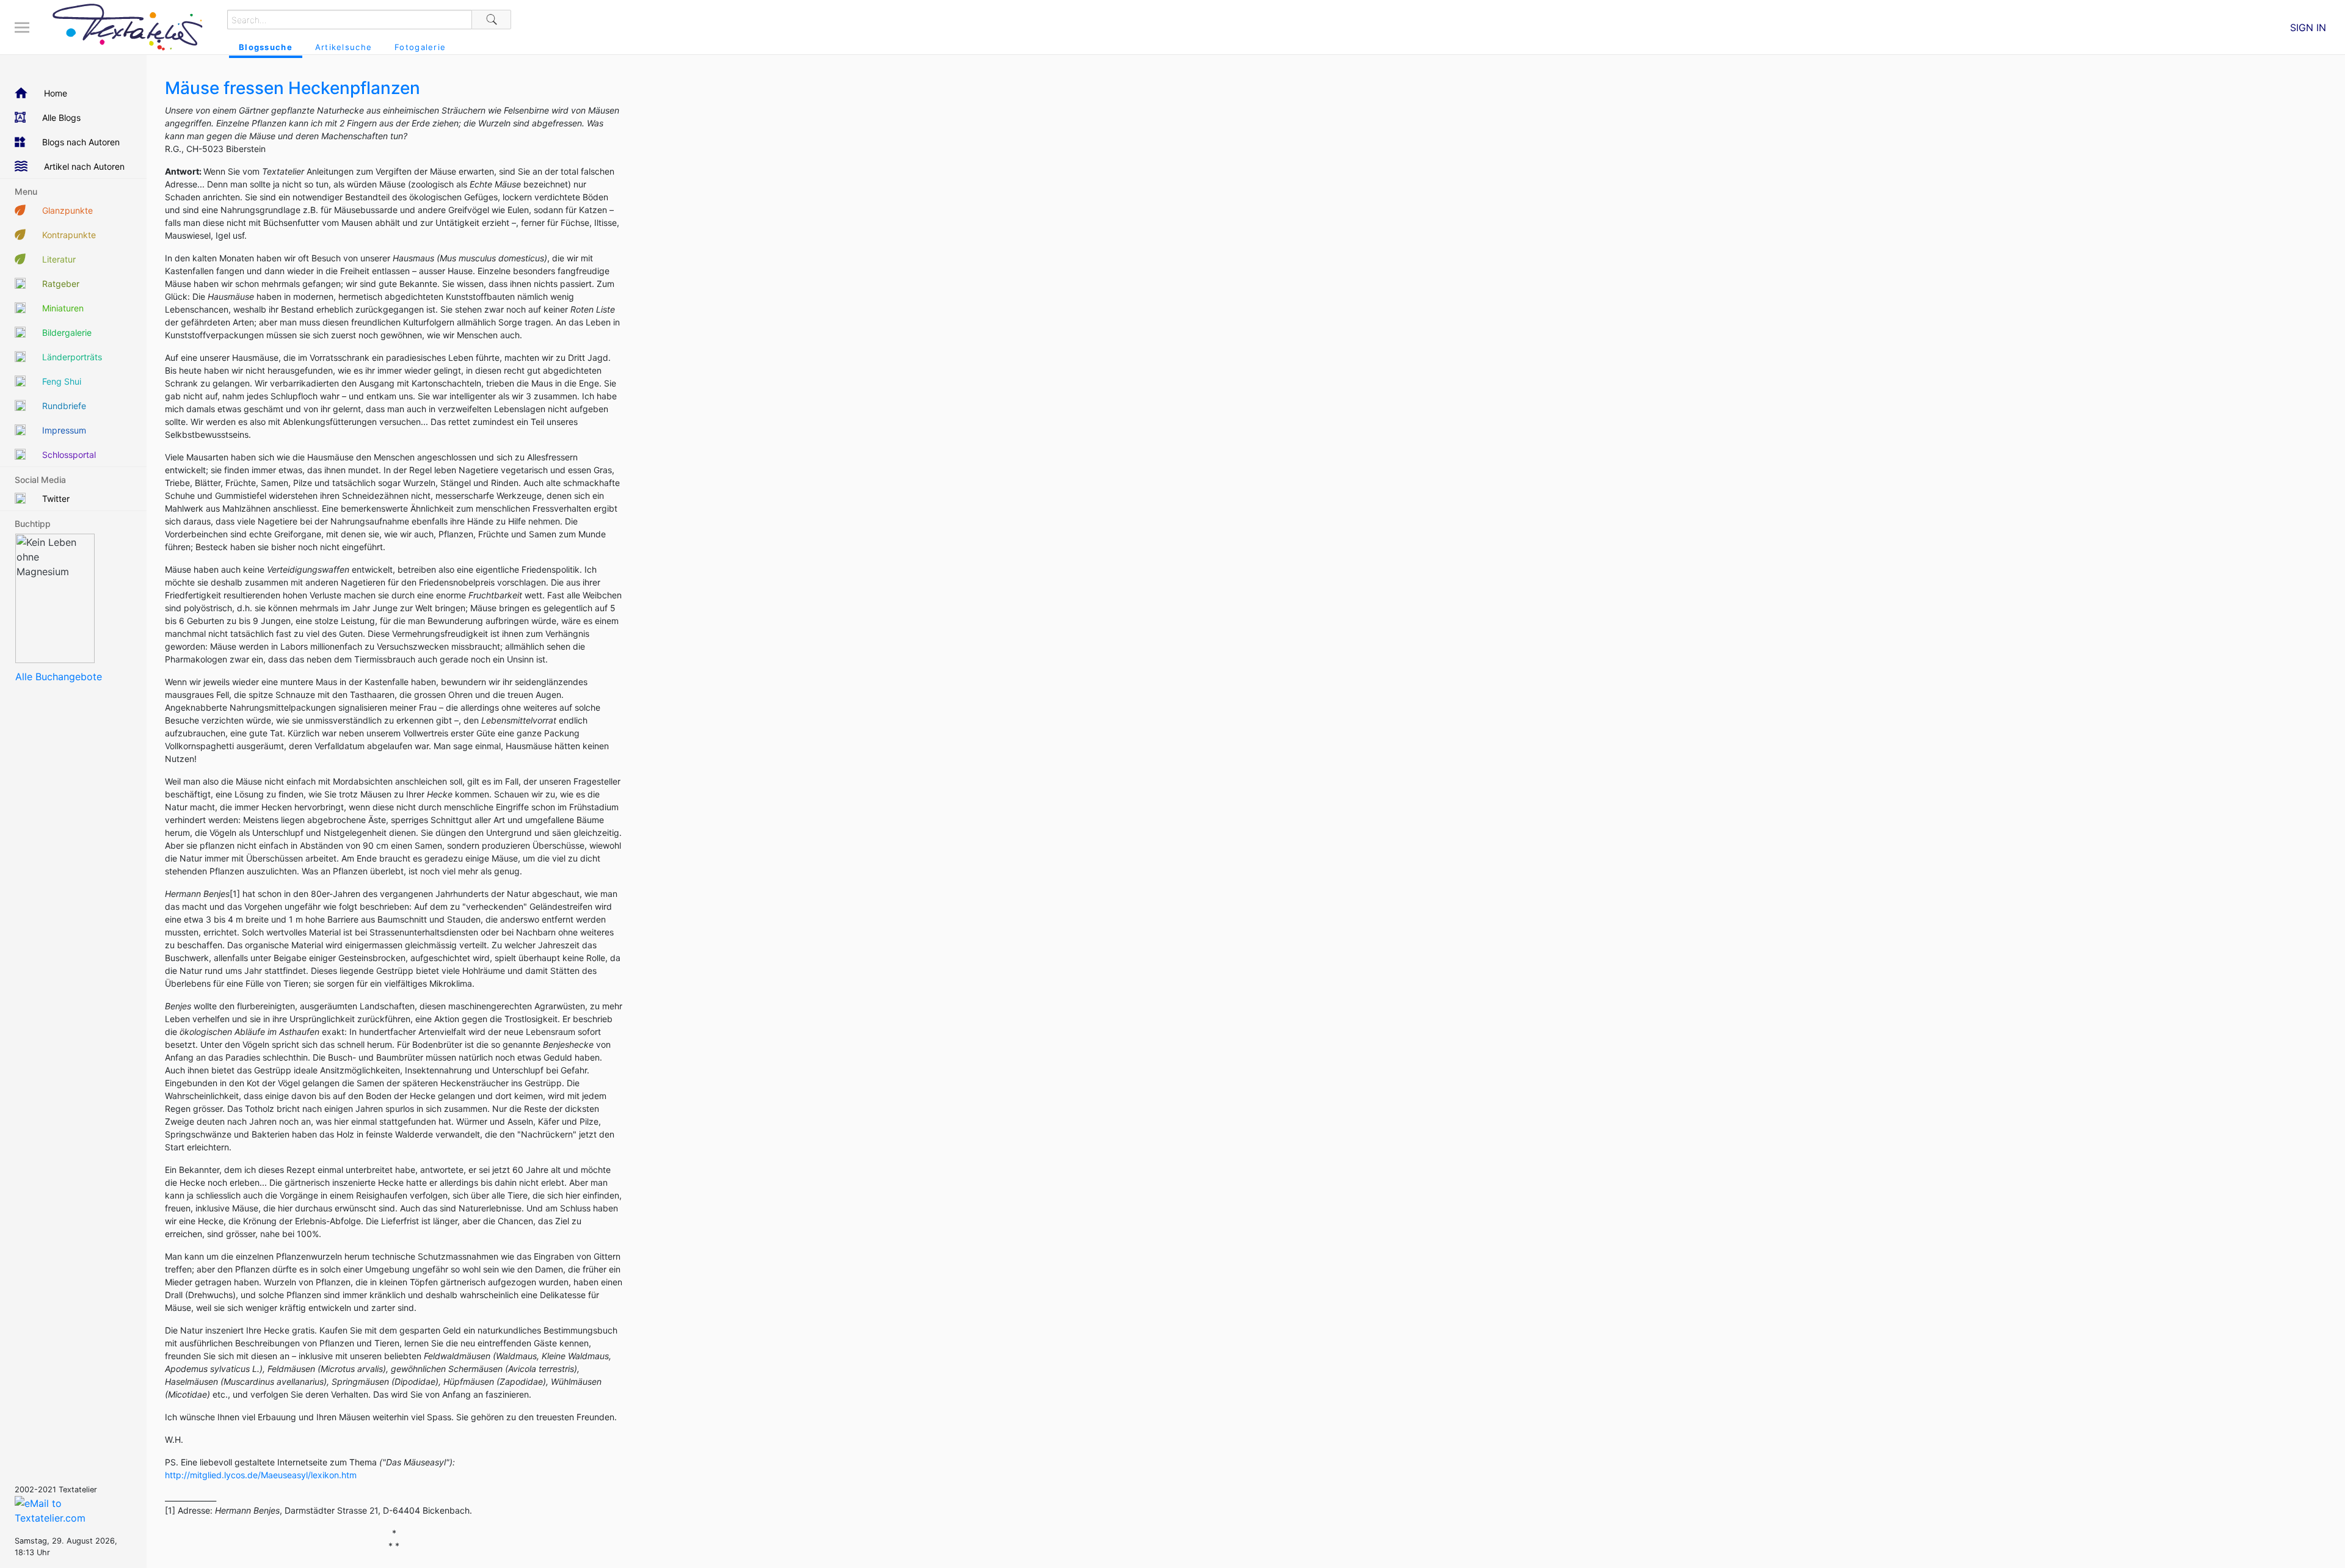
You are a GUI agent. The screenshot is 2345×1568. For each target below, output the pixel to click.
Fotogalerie (420, 47)
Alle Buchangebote (59, 677)
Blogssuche (266, 47)
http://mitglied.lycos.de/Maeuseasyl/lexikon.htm (261, 1475)
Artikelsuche (344, 47)
